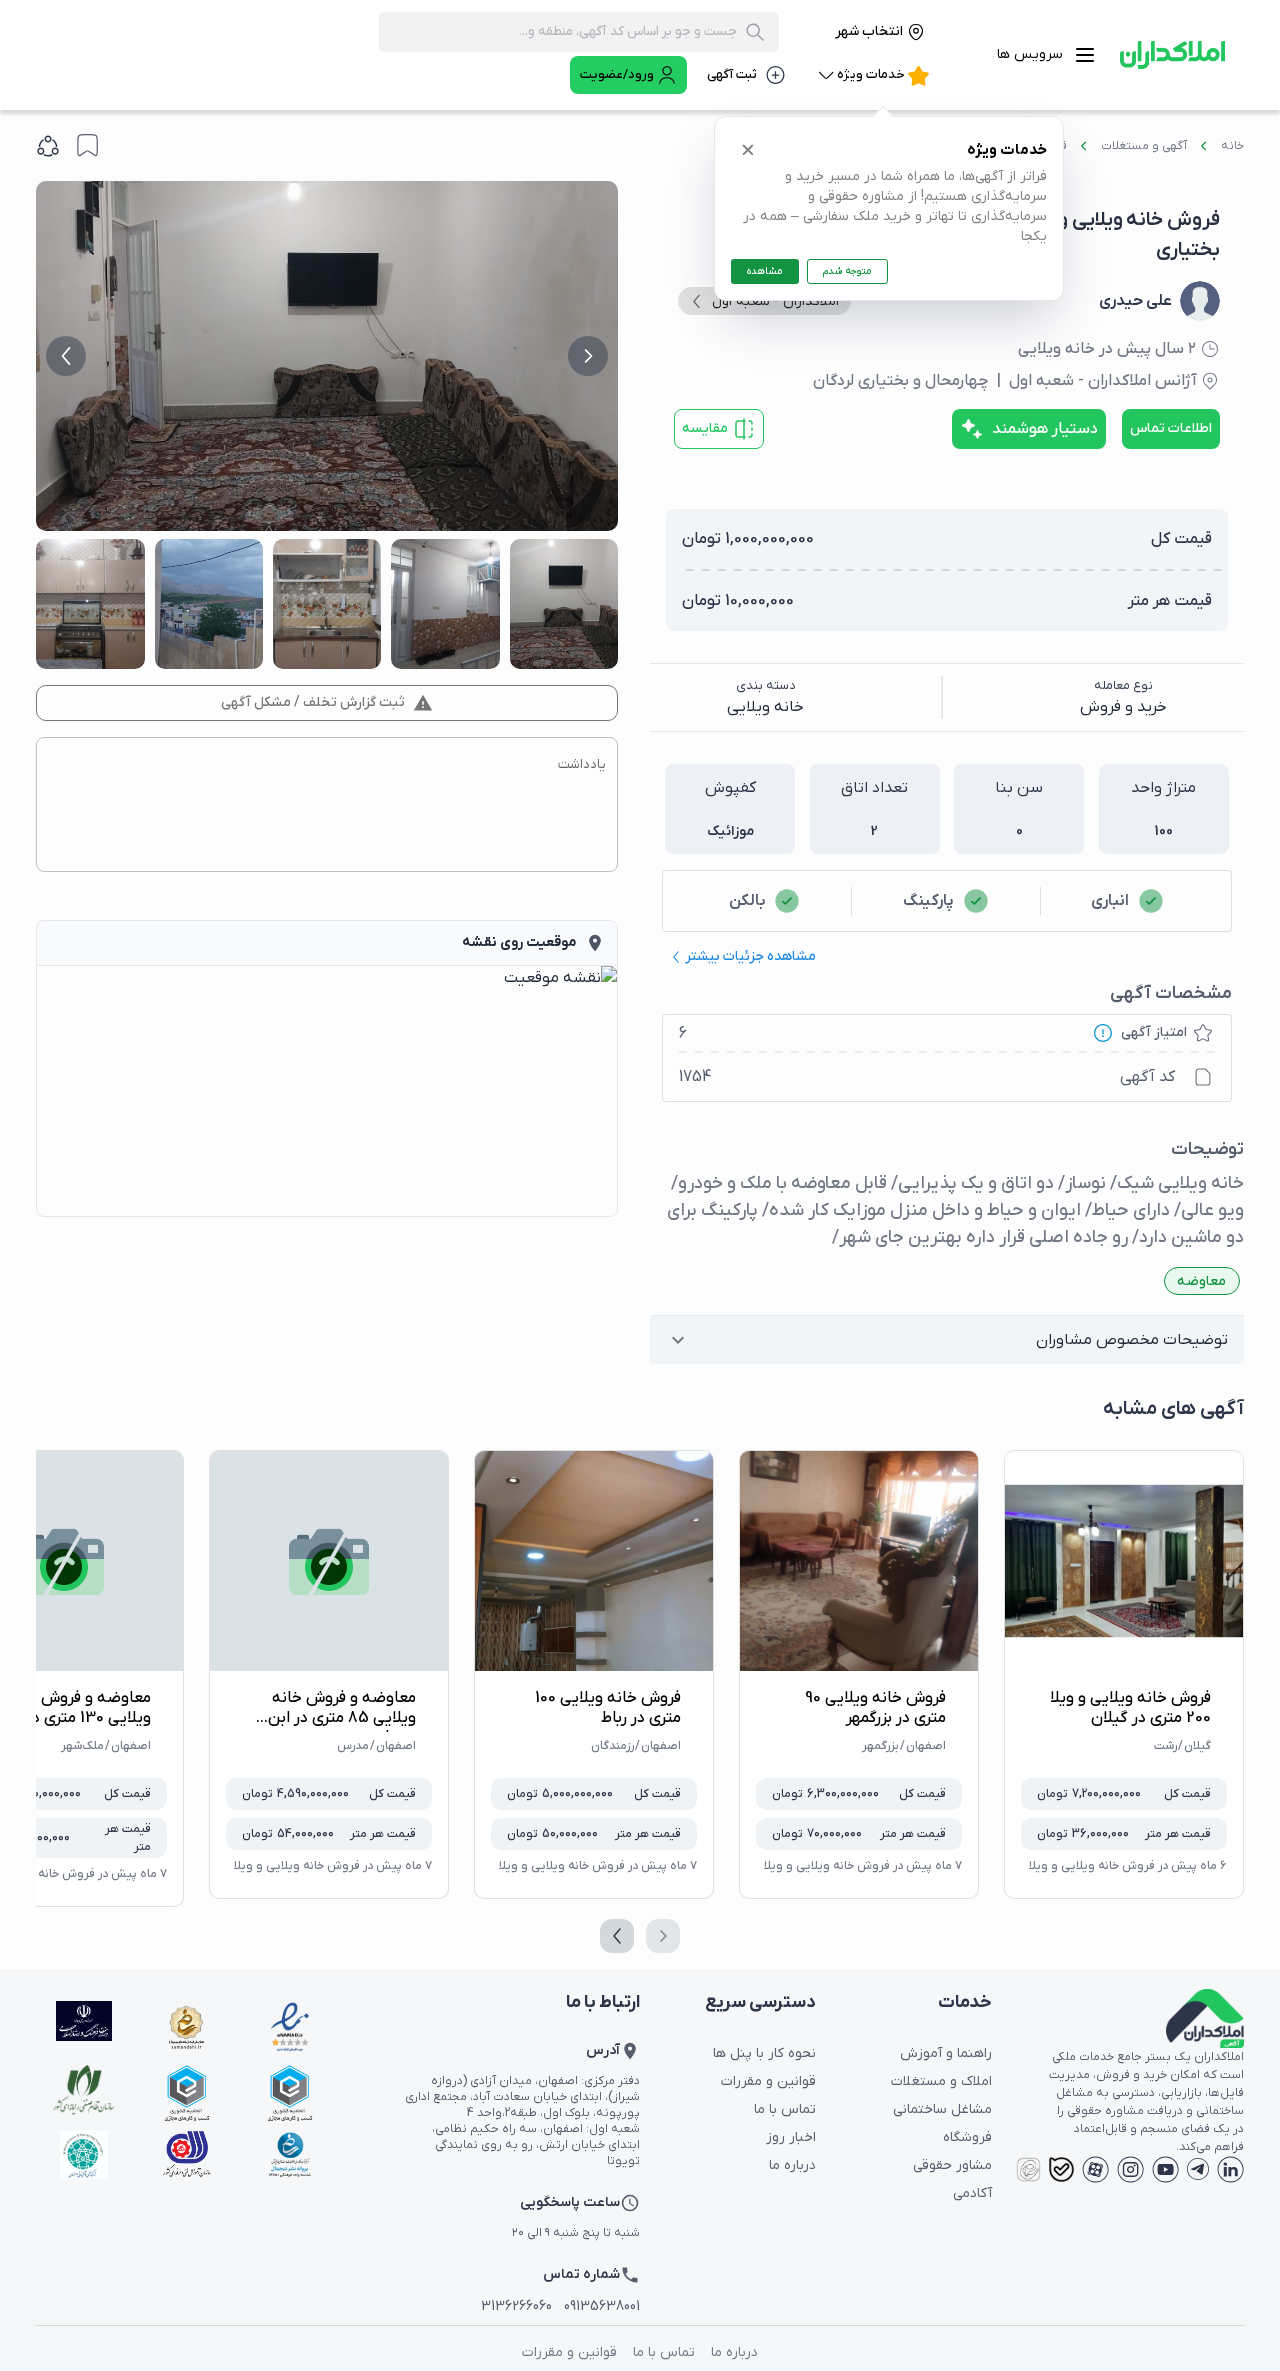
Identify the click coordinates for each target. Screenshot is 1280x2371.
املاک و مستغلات (941, 2081)
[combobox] (564, 32)
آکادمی (972, 2193)
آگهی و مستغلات (1144, 146)
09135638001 (602, 2306)
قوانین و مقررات (768, 2081)
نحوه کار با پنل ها (764, 2053)
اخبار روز (791, 2137)
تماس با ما (785, 2109)
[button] (947, 1340)
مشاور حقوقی (952, 2165)
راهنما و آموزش (946, 2053)
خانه (1232, 146)
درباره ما (792, 2165)
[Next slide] (588, 356)
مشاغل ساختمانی (942, 2109)
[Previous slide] (66, 356)
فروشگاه (967, 2137)
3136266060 (516, 2306)
